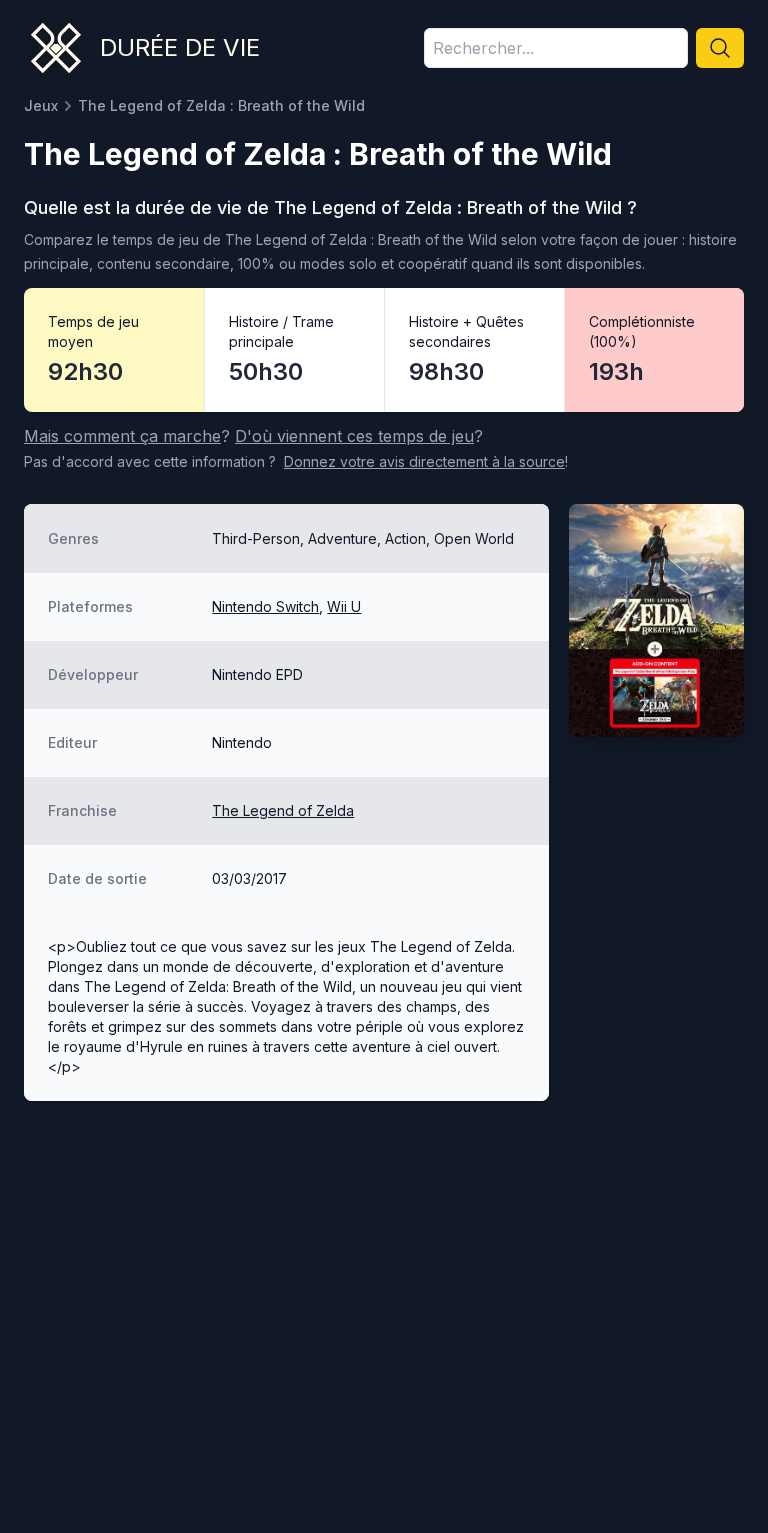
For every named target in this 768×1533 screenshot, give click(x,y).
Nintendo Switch (265, 606)
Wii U (344, 606)
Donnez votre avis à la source (424, 461)
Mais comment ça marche (122, 436)
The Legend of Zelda (283, 810)
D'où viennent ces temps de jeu (354, 436)
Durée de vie (180, 47)
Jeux (41, 105)
